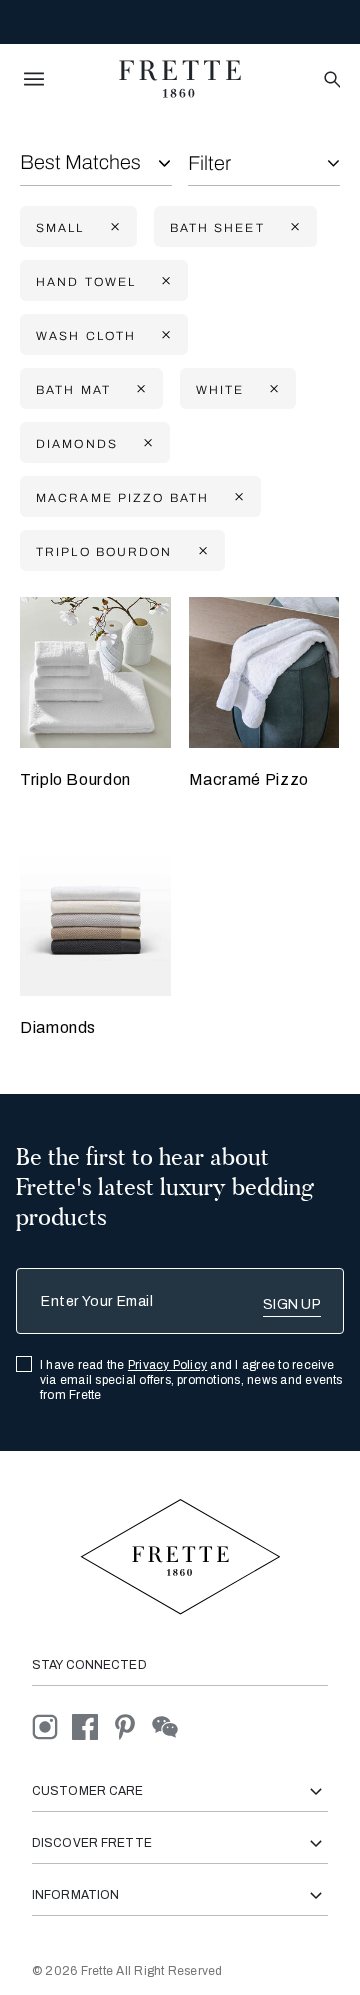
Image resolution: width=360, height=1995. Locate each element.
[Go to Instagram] (52, 1726)
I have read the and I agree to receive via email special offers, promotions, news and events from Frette (191, 1380)
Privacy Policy (167, 1365)
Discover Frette (92, 1843)
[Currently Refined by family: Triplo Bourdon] (201, 551)
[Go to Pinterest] (132, 1726)
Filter (209, 163)
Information (75, 1895)
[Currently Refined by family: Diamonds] (146, 443)
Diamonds (58, 1027)
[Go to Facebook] (92, 1726)
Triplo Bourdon (75, 779)
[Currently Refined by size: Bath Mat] (139, 389)
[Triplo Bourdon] (95, 672)
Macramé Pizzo (249, 779)
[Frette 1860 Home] (180, 79)
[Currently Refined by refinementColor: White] (272, 389)
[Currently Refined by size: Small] (113, 227)
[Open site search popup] (330, 80)
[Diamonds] (95, 921)
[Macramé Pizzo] (264, 672)
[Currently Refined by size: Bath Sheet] (293, 227)
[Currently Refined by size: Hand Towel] (164, 281)
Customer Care (88, 1791)
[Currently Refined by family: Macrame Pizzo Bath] (237, 497)
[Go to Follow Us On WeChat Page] (170, 1726)
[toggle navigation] (34, 79)
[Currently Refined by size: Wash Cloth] (164, 335)
